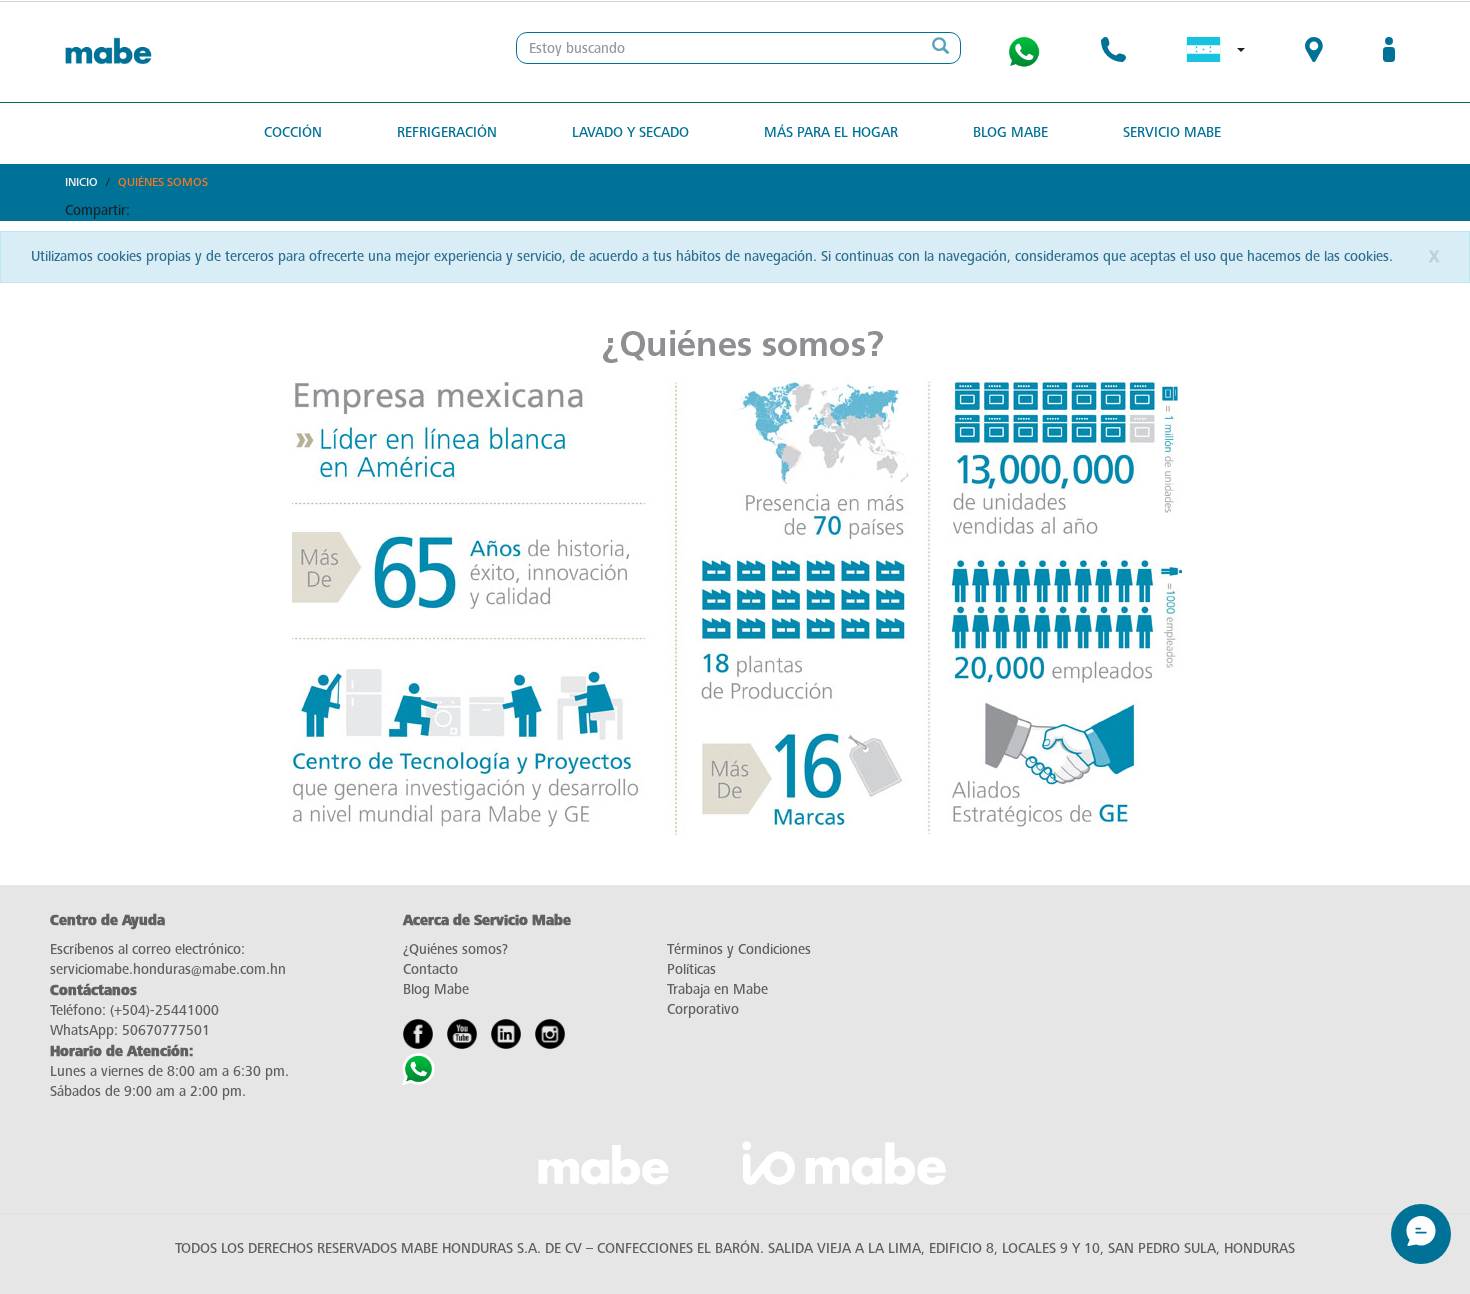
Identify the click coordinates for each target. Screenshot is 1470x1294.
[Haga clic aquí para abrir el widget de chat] (1421, 1234)
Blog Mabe (1010, 132)
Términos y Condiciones (739, 949)
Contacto (430, 969)
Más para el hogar (831, 132)
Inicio (81, 182)
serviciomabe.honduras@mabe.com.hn (168, 969)
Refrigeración (447, 132)
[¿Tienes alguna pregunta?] (1023, 52)
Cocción (293, 132)
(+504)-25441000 (164, 1010)
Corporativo (703, 1009)
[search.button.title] (940, 48)
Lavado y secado (630, 132)
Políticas (691, 969)
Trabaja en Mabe (717, 989)
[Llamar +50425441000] (1113, 52)
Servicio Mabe (1172, 132)
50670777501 (166, 1030)
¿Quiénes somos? (455, 949)
